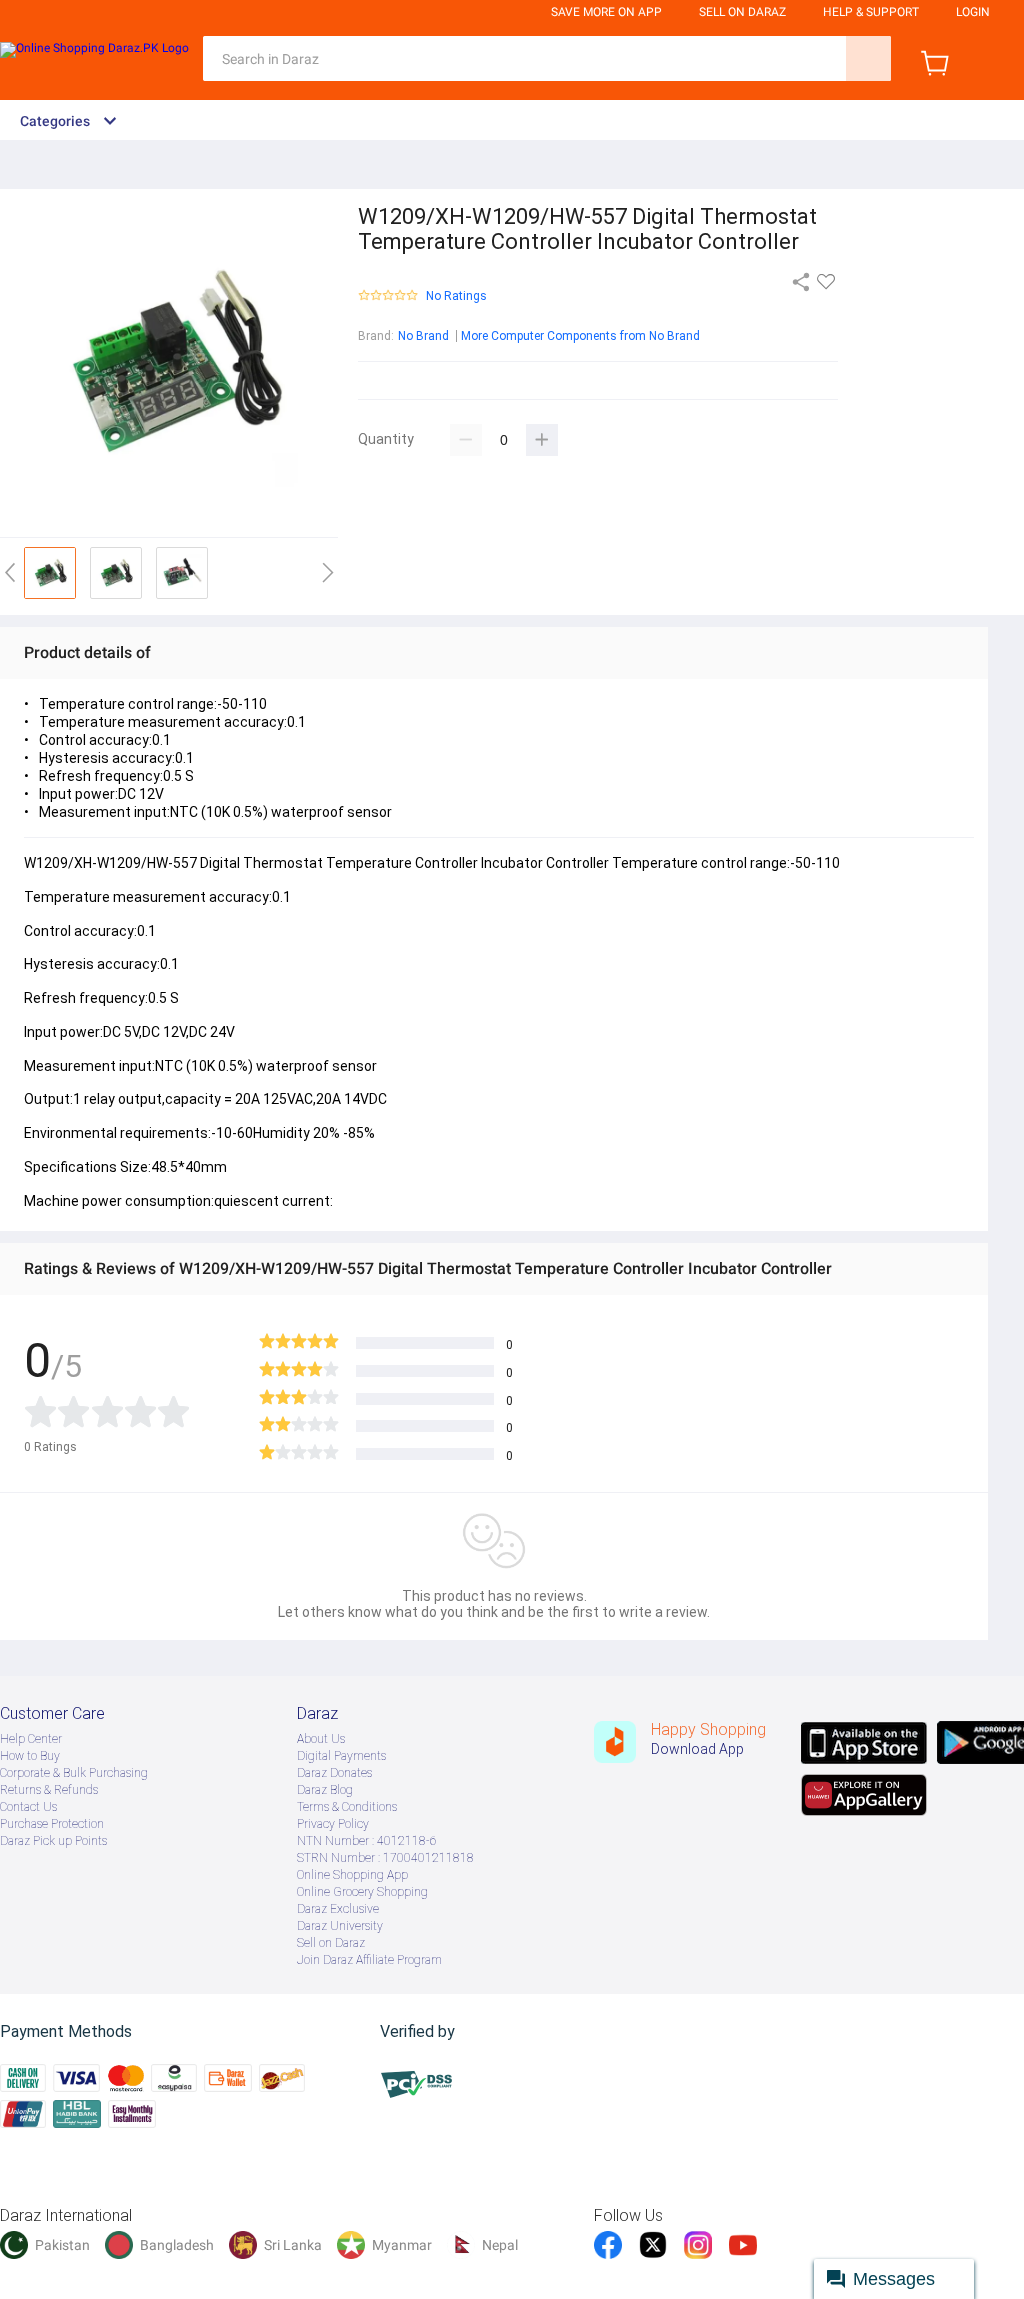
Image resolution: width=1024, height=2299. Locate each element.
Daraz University (340, 1926)
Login (973, 12)
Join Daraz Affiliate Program (369, 1960)
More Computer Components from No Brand (580, 336)
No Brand (423, 336)
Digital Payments (341, 1756)
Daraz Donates (334, 1773)
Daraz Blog (325, 1790)
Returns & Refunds (49, 1790)
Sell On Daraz (742, 12)
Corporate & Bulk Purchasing (74, 1773)
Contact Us (28, 1807)
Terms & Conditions (347, 1807)
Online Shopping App (352, 1875)
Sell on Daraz (331, 1943)
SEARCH (868, 58)
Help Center (31, 1739)
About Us (321, 1739)
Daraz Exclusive (338, 1909)
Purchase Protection (52, 1824)
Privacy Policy (333, 1824)
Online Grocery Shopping (362, 1892)
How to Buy (30, 1756)
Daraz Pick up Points (53, 1841)
